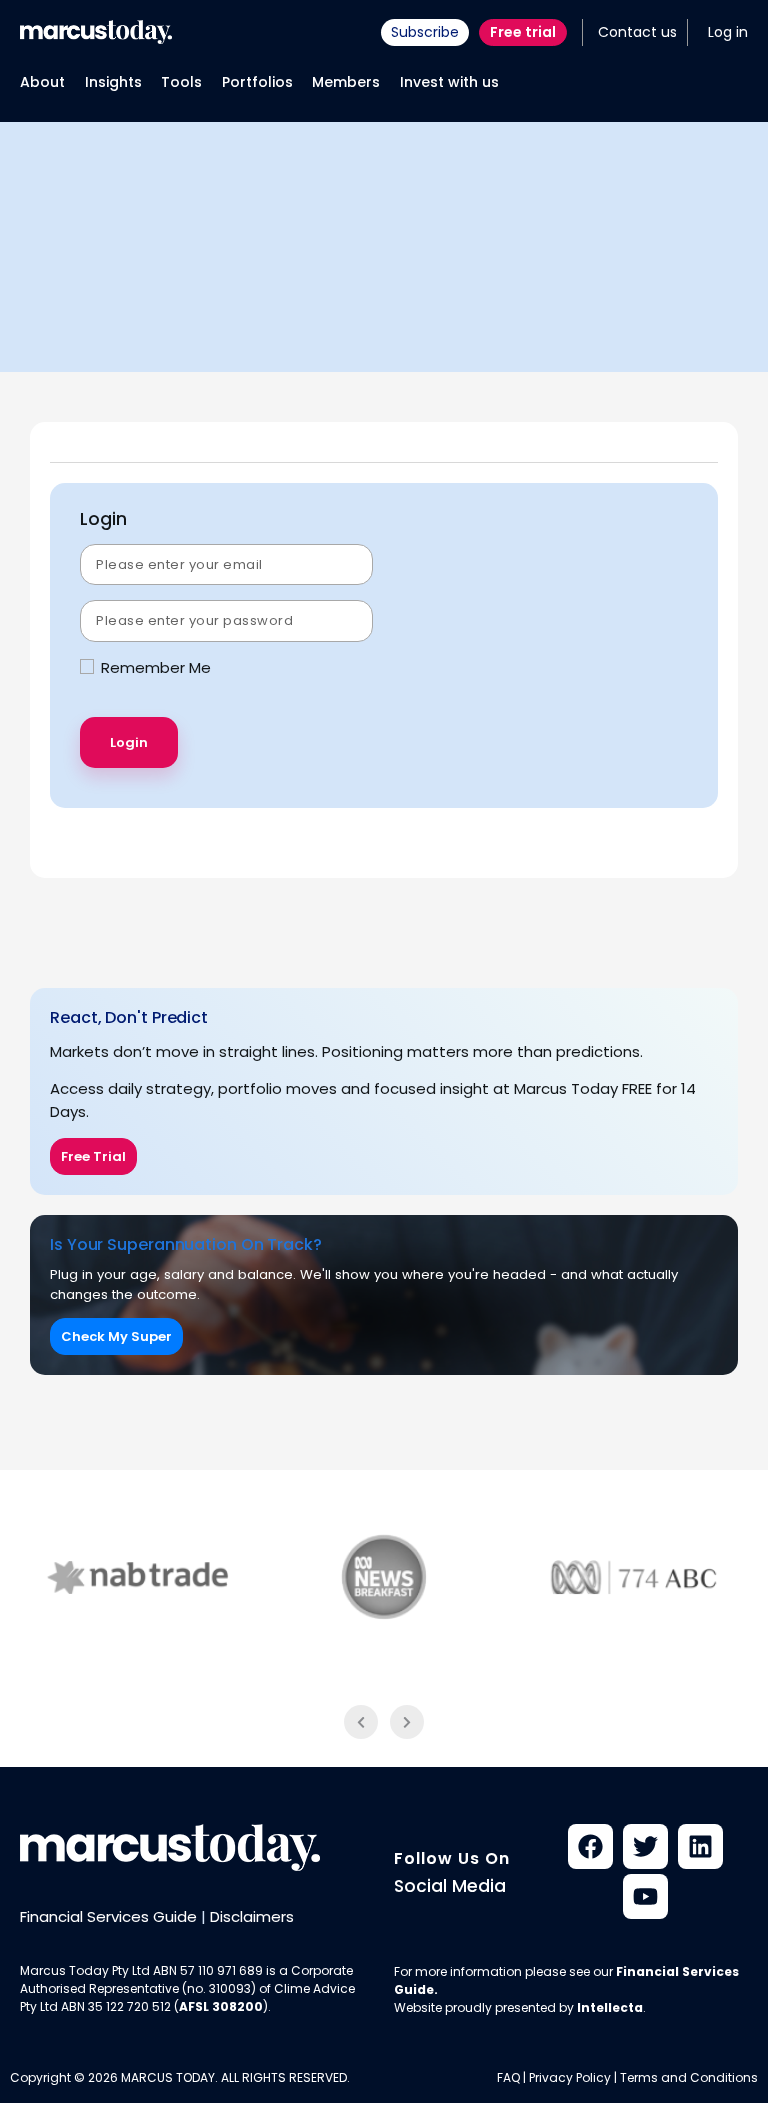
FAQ (508, 2077)
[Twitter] (645, 1846)
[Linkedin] (700, 1846)
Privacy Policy (570, 2077)
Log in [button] (728, 32)
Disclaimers (252, 1916)
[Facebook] (590, 1846)
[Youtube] (645, 1896)
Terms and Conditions (689, 2077)
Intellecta (610, 2007)
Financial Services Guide (108, 1916)
